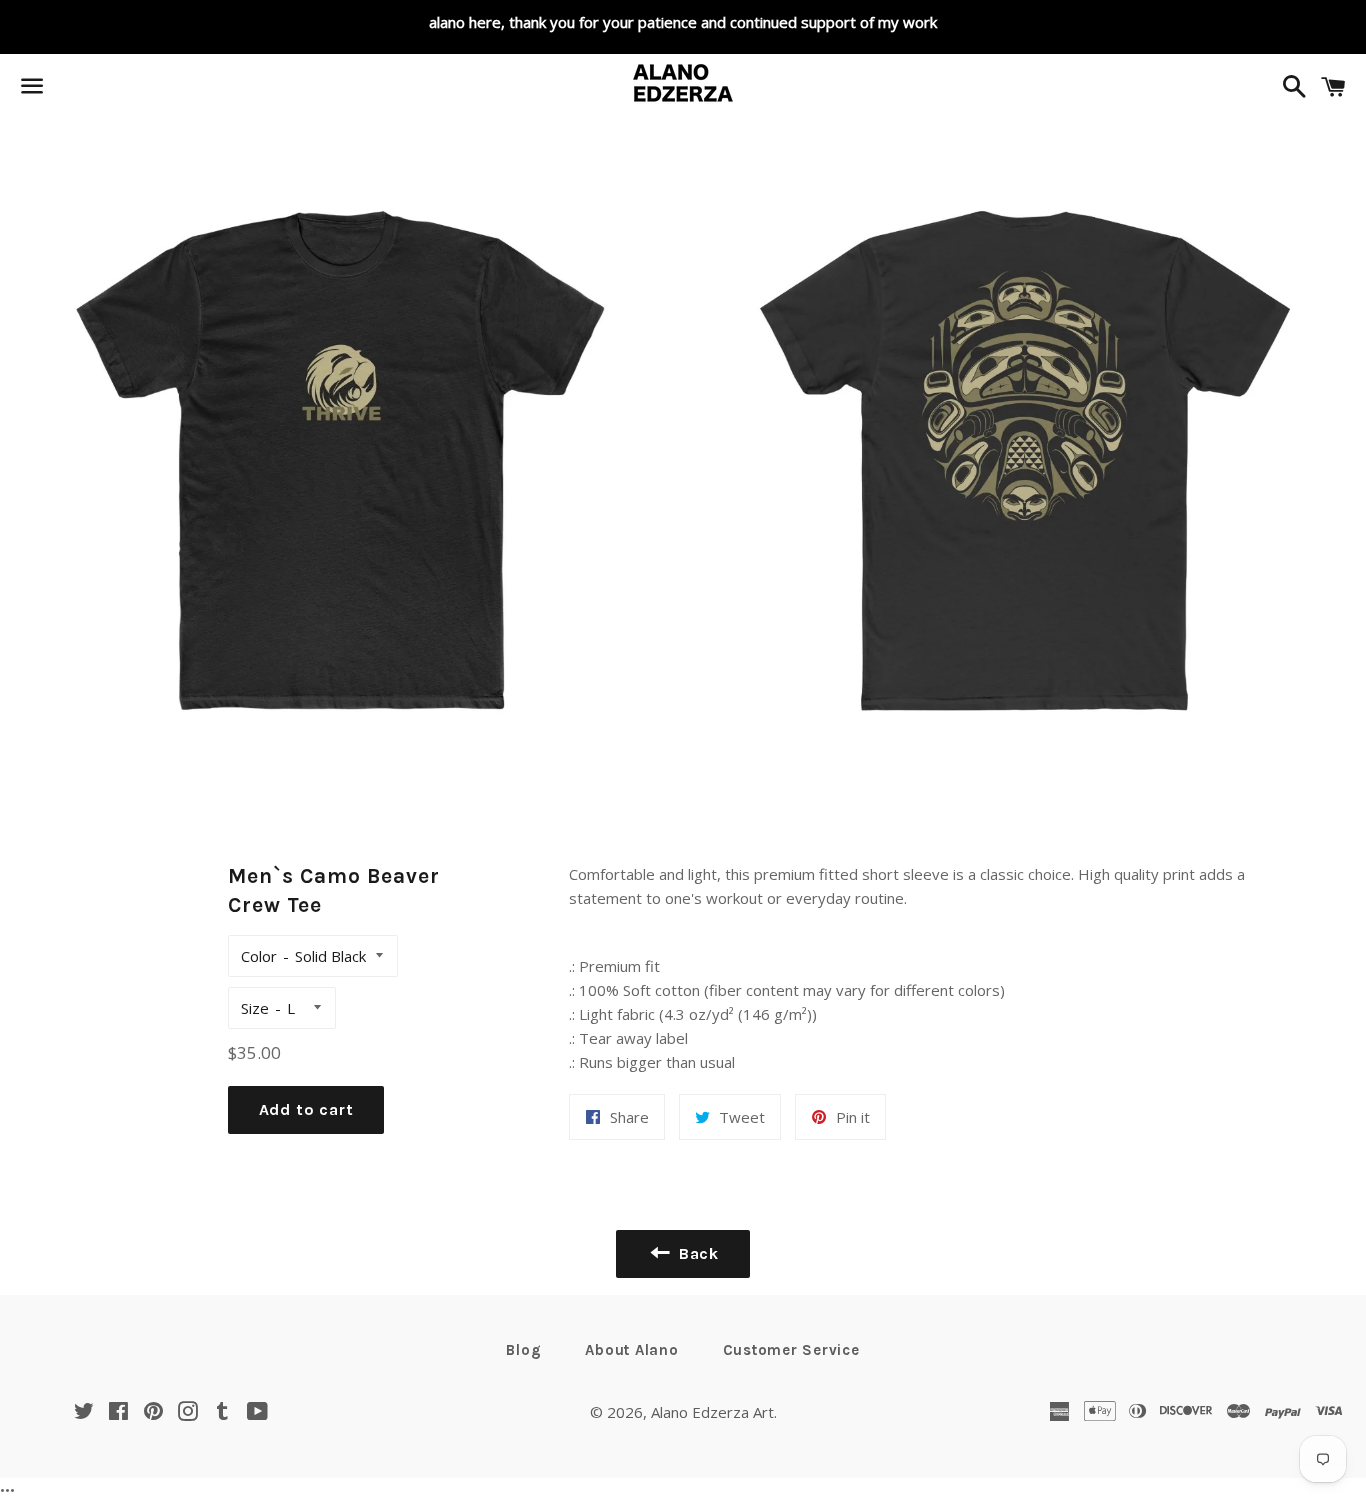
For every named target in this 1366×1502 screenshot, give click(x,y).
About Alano (631, 1350)
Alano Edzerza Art (712, 1412)
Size (255, 1008)
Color (259, 956)
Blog (523, 1350)
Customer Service (791, 1350)
